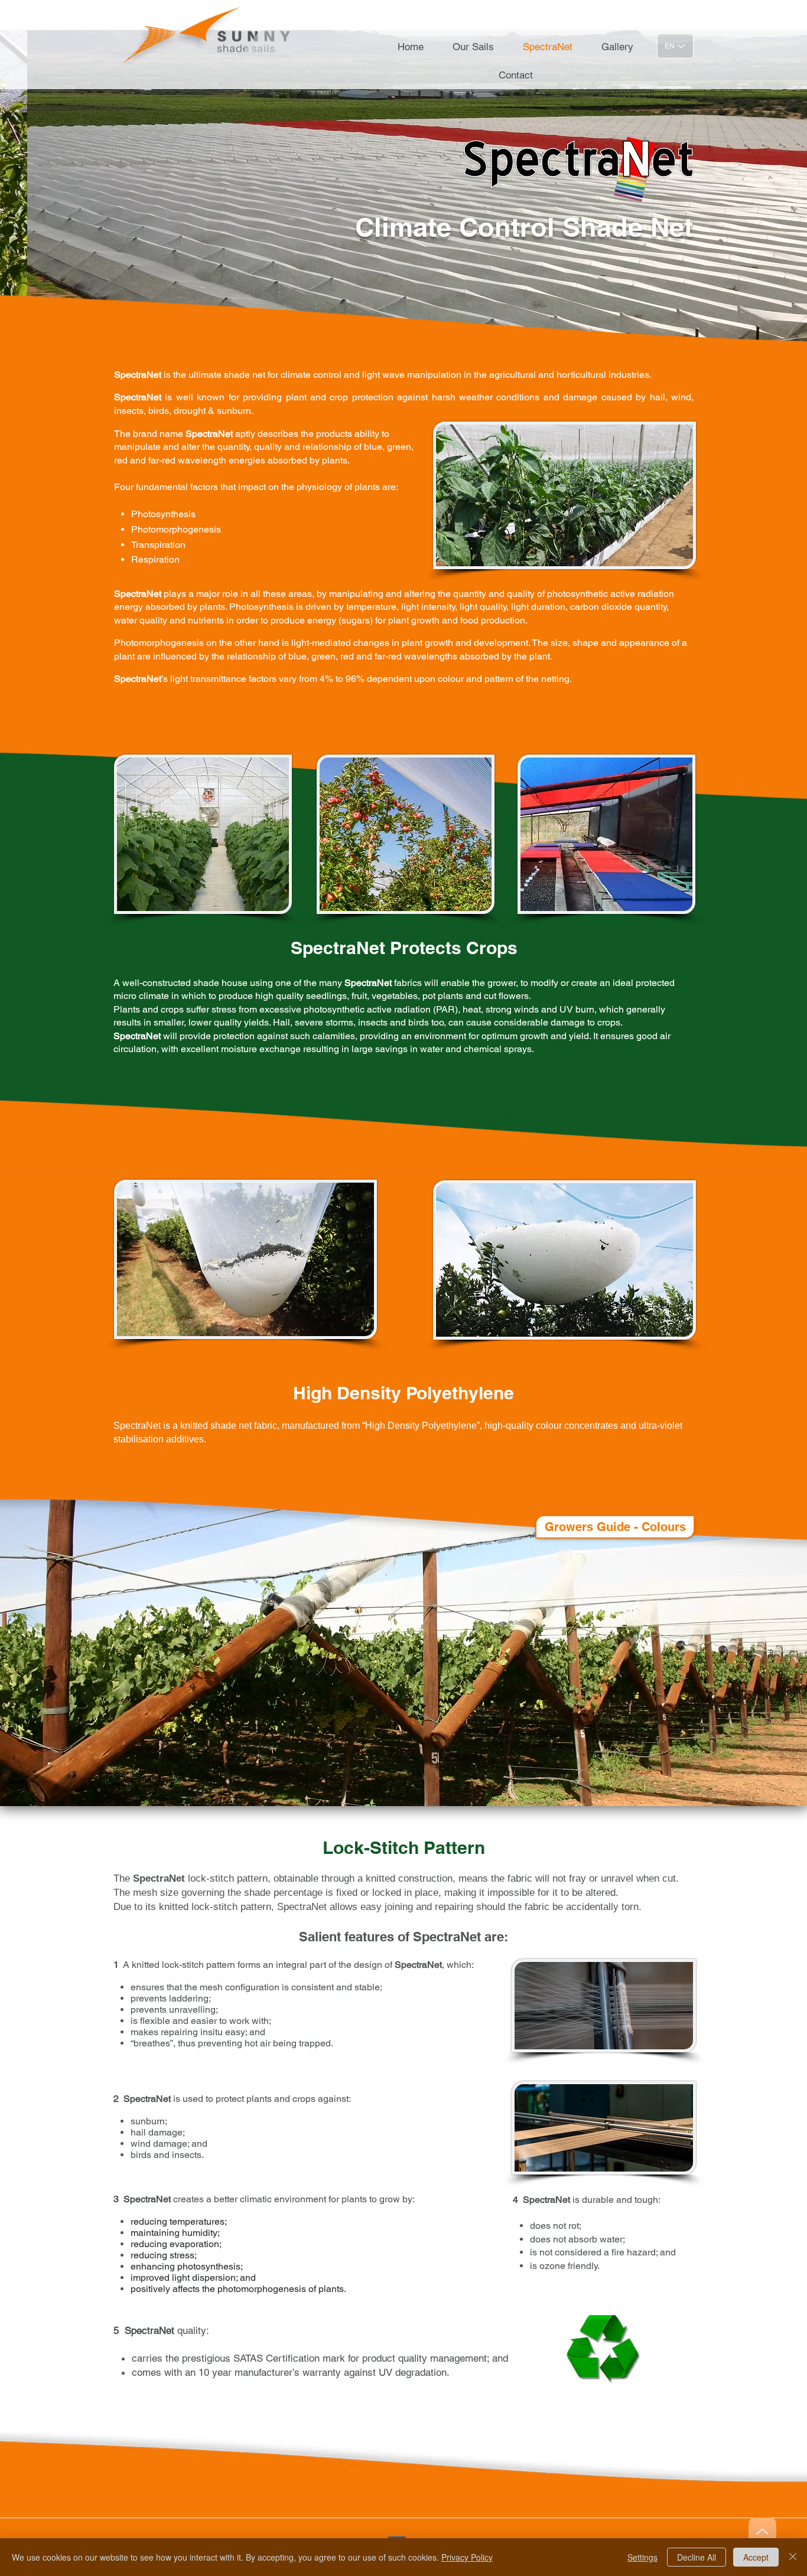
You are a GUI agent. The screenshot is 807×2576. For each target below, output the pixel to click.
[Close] (793, 2557)
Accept (756, 2557)
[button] (403, 194)
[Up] (762, 2531)
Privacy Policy (467, 2557)
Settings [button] (642, 2557)
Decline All (697, 2557)
